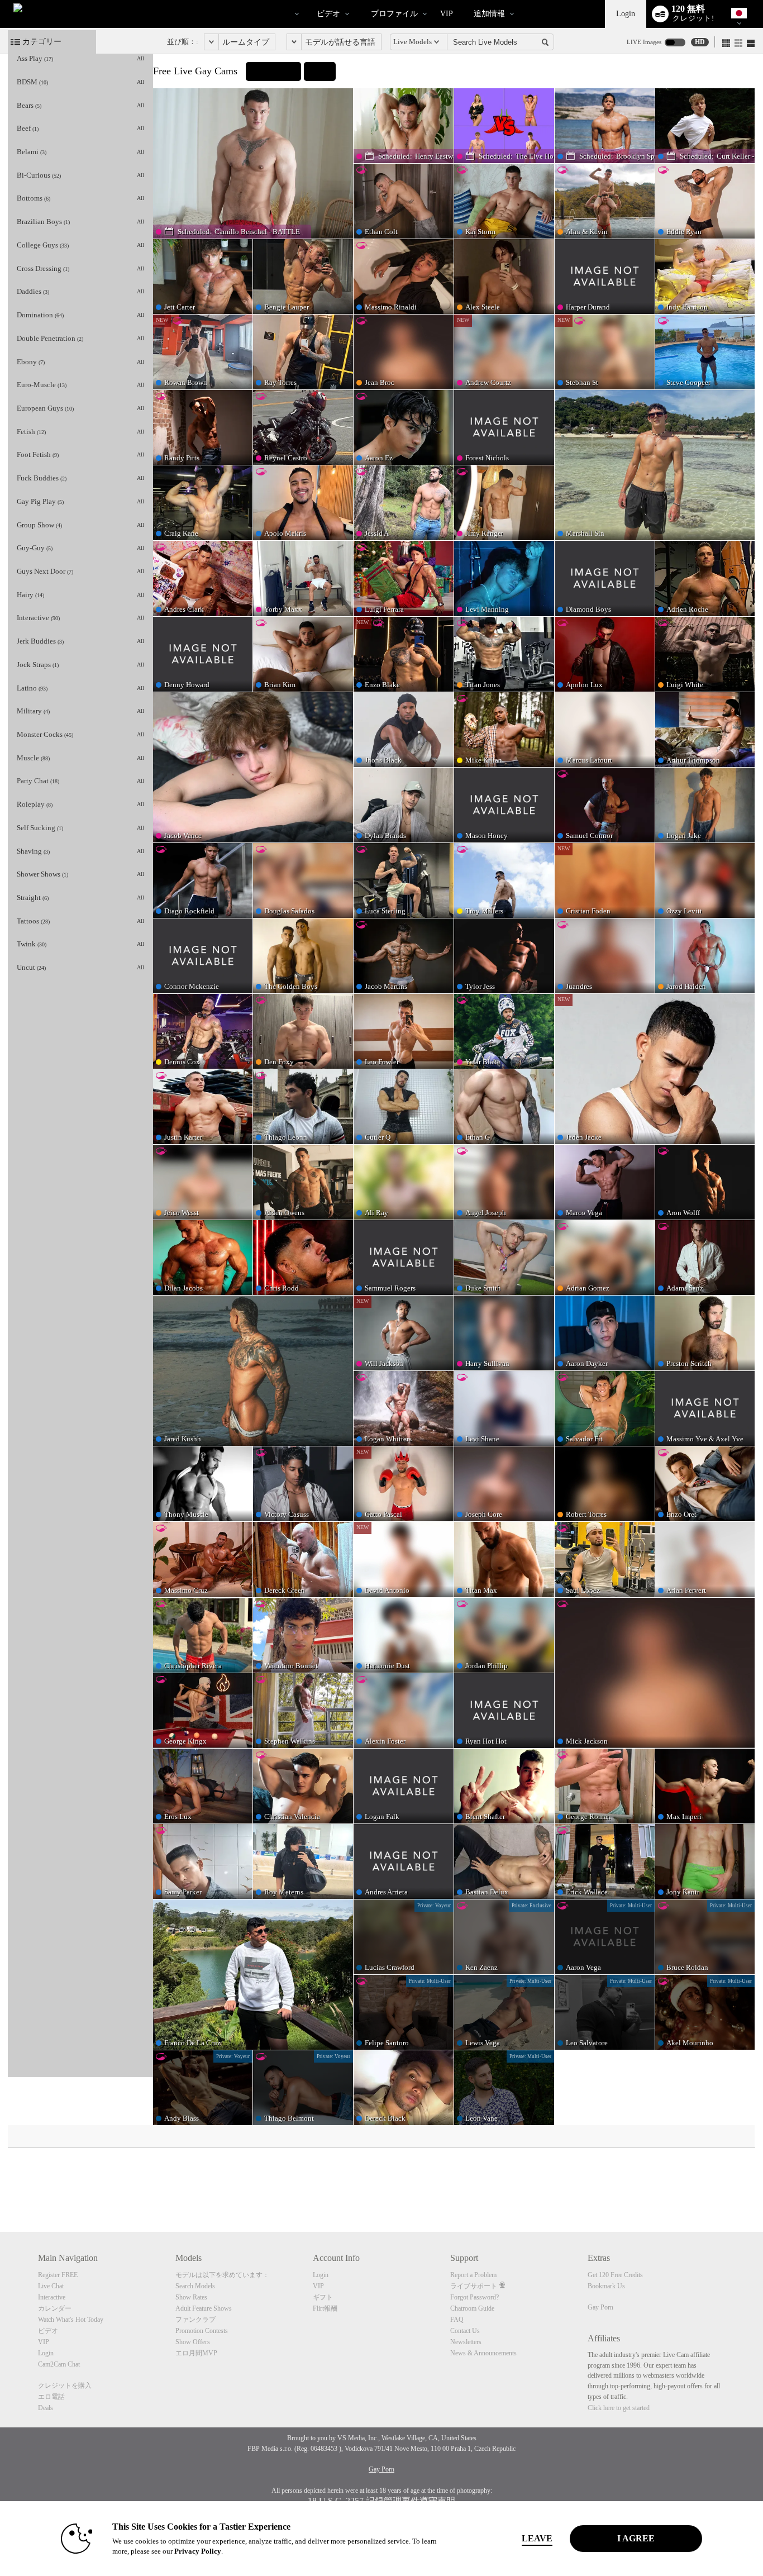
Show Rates (191, 2297)
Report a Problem (473, 2275)
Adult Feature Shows (204, 2308)
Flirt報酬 (325, 2308)
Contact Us (465, 2331)
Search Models (195, 2286)
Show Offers (193, 2342)
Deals (46, 2408)
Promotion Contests (202, 2331)
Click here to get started (619, 2408)
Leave (537, 2538)
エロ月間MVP (196, 2353)
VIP (447, 14)
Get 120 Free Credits (615, 2275)
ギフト (323, 2297)
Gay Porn (600, 2307)
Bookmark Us (606, 2286)
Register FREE (58, 2275)
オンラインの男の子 (255, 14)
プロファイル (394, 14)
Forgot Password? (475, 2297)
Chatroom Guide (472, 2308)
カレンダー (55, 2308)
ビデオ (328, 14)
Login (626, 14)
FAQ (457, 2320)
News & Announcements (483, 2353)
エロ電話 (51, 2397)
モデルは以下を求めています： (222, 2275)
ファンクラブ (195, 2320)
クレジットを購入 (65, 2385)
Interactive (52, 2297)
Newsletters (466, 2342)
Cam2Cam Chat (59, 2364)
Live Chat (51, 2286)
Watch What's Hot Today (71, 2320)
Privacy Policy (198, 2551)
